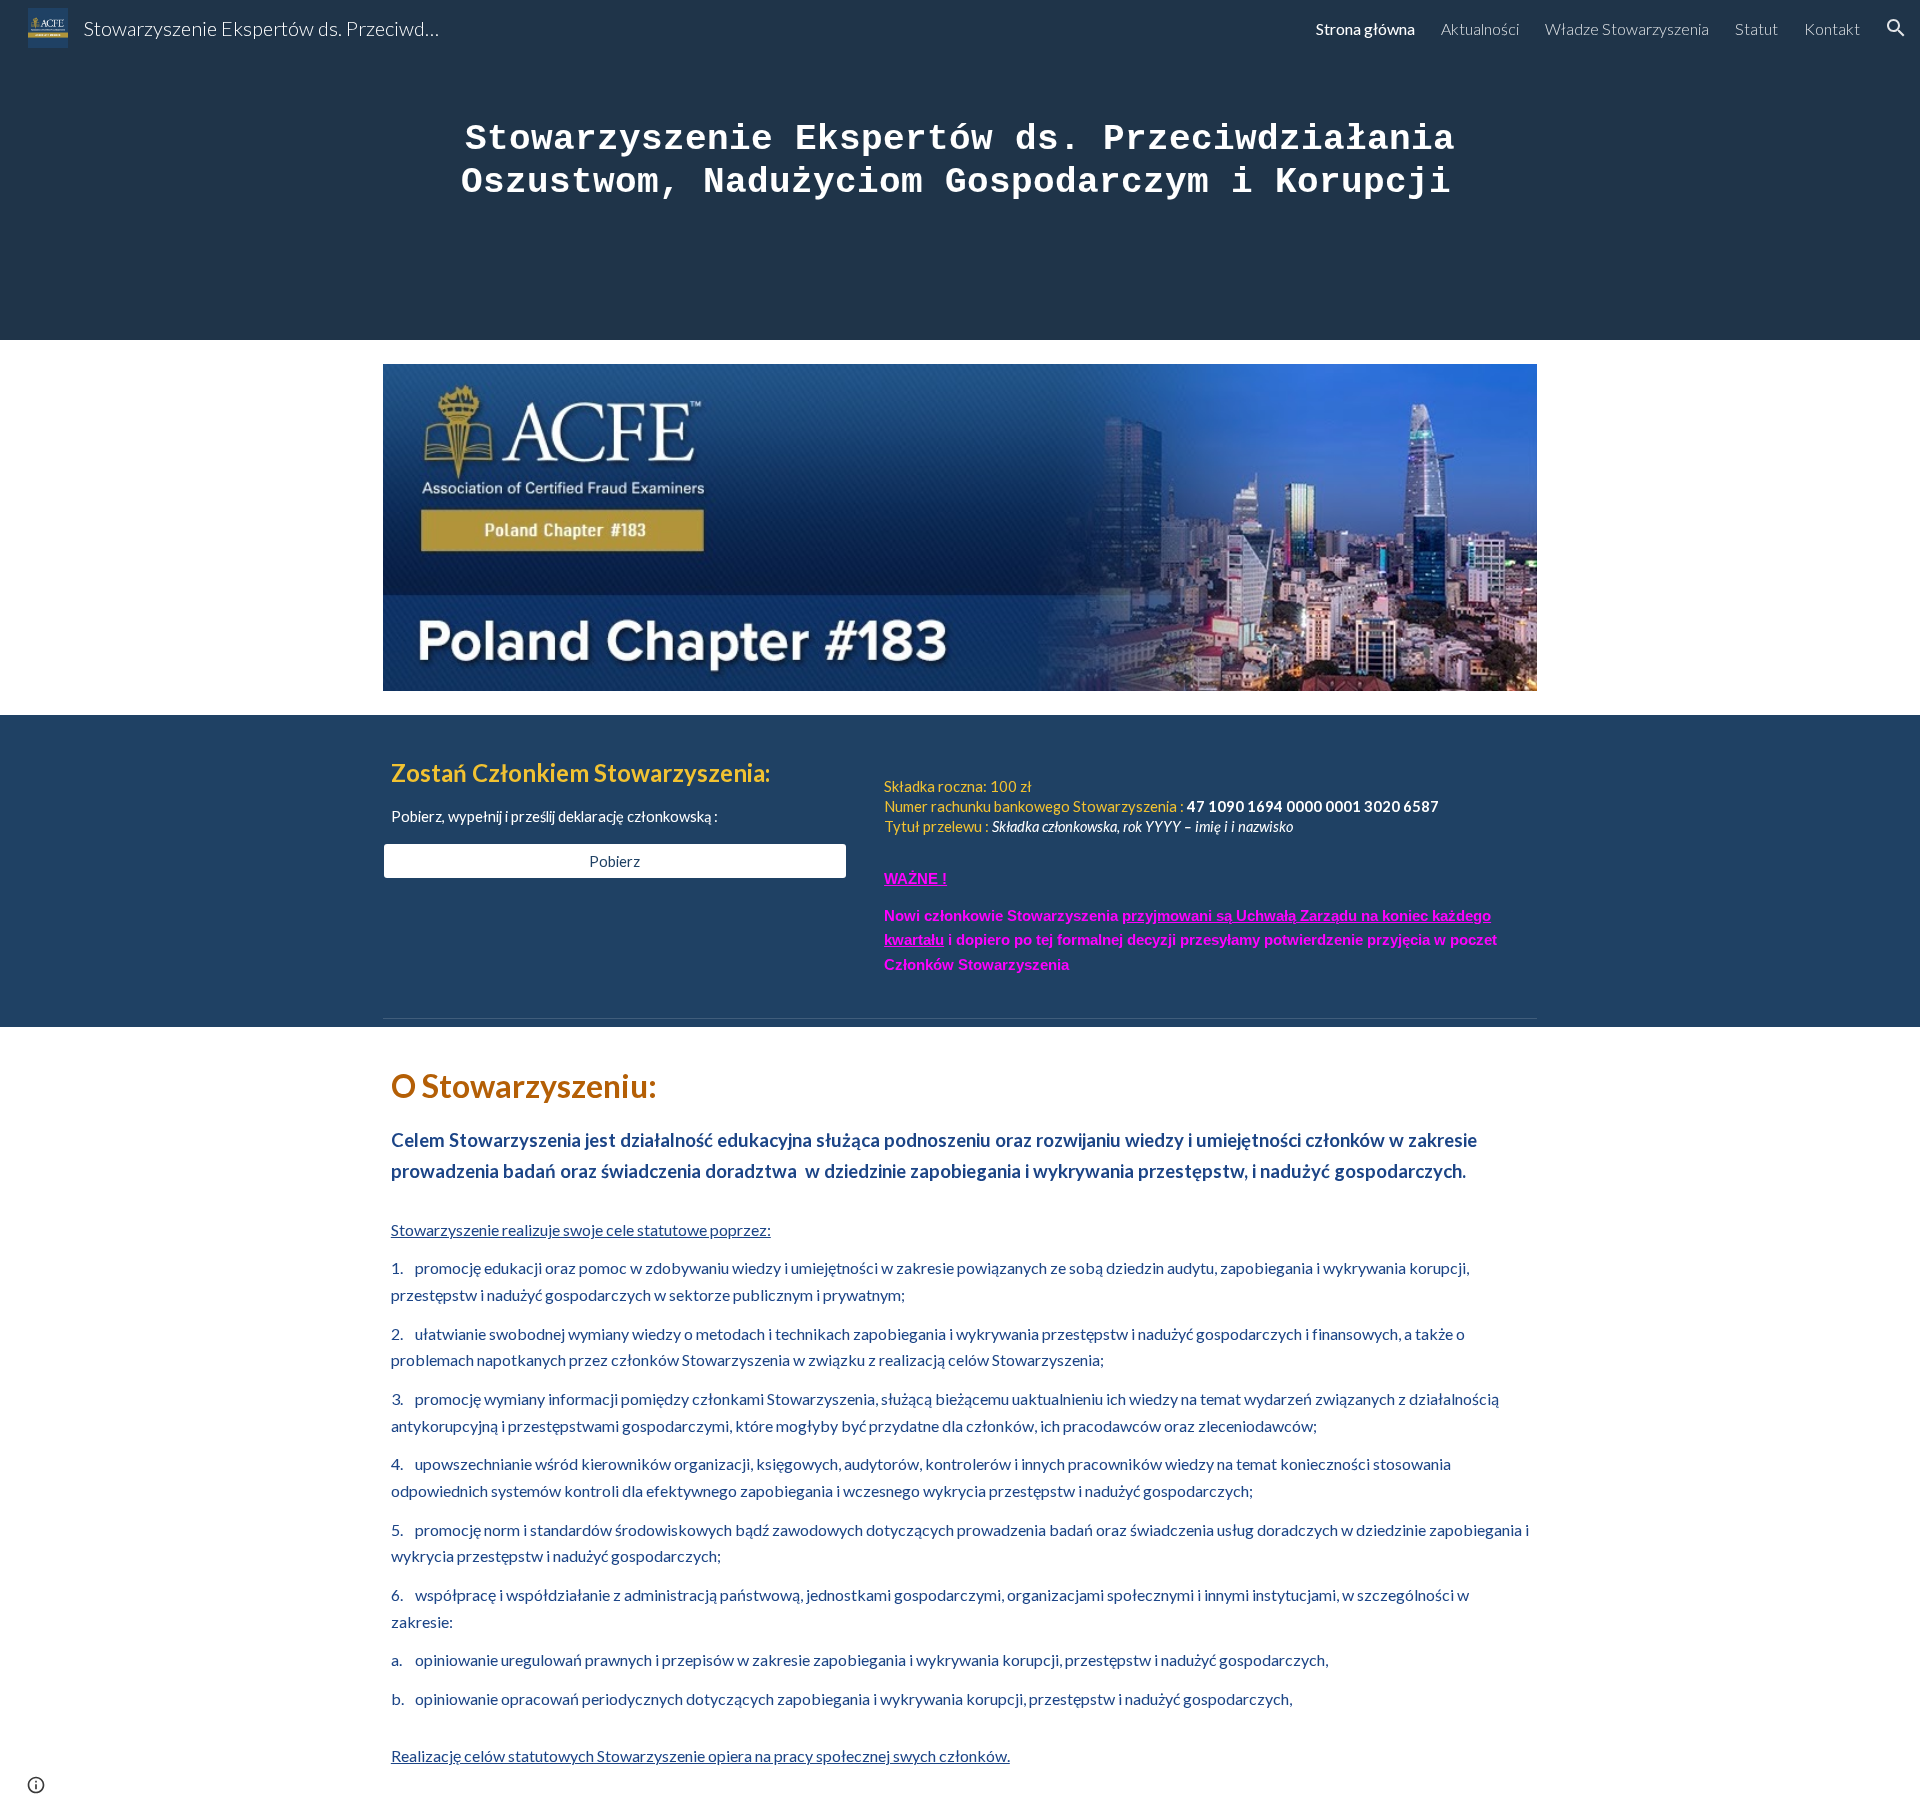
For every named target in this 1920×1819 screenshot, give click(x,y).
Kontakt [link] (1832, 28)
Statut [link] (1756, 28)
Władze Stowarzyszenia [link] (1627, 28)
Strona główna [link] (1365, 28)
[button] (1896, 28)
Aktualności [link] (1480, 28)
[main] (960, 170)
